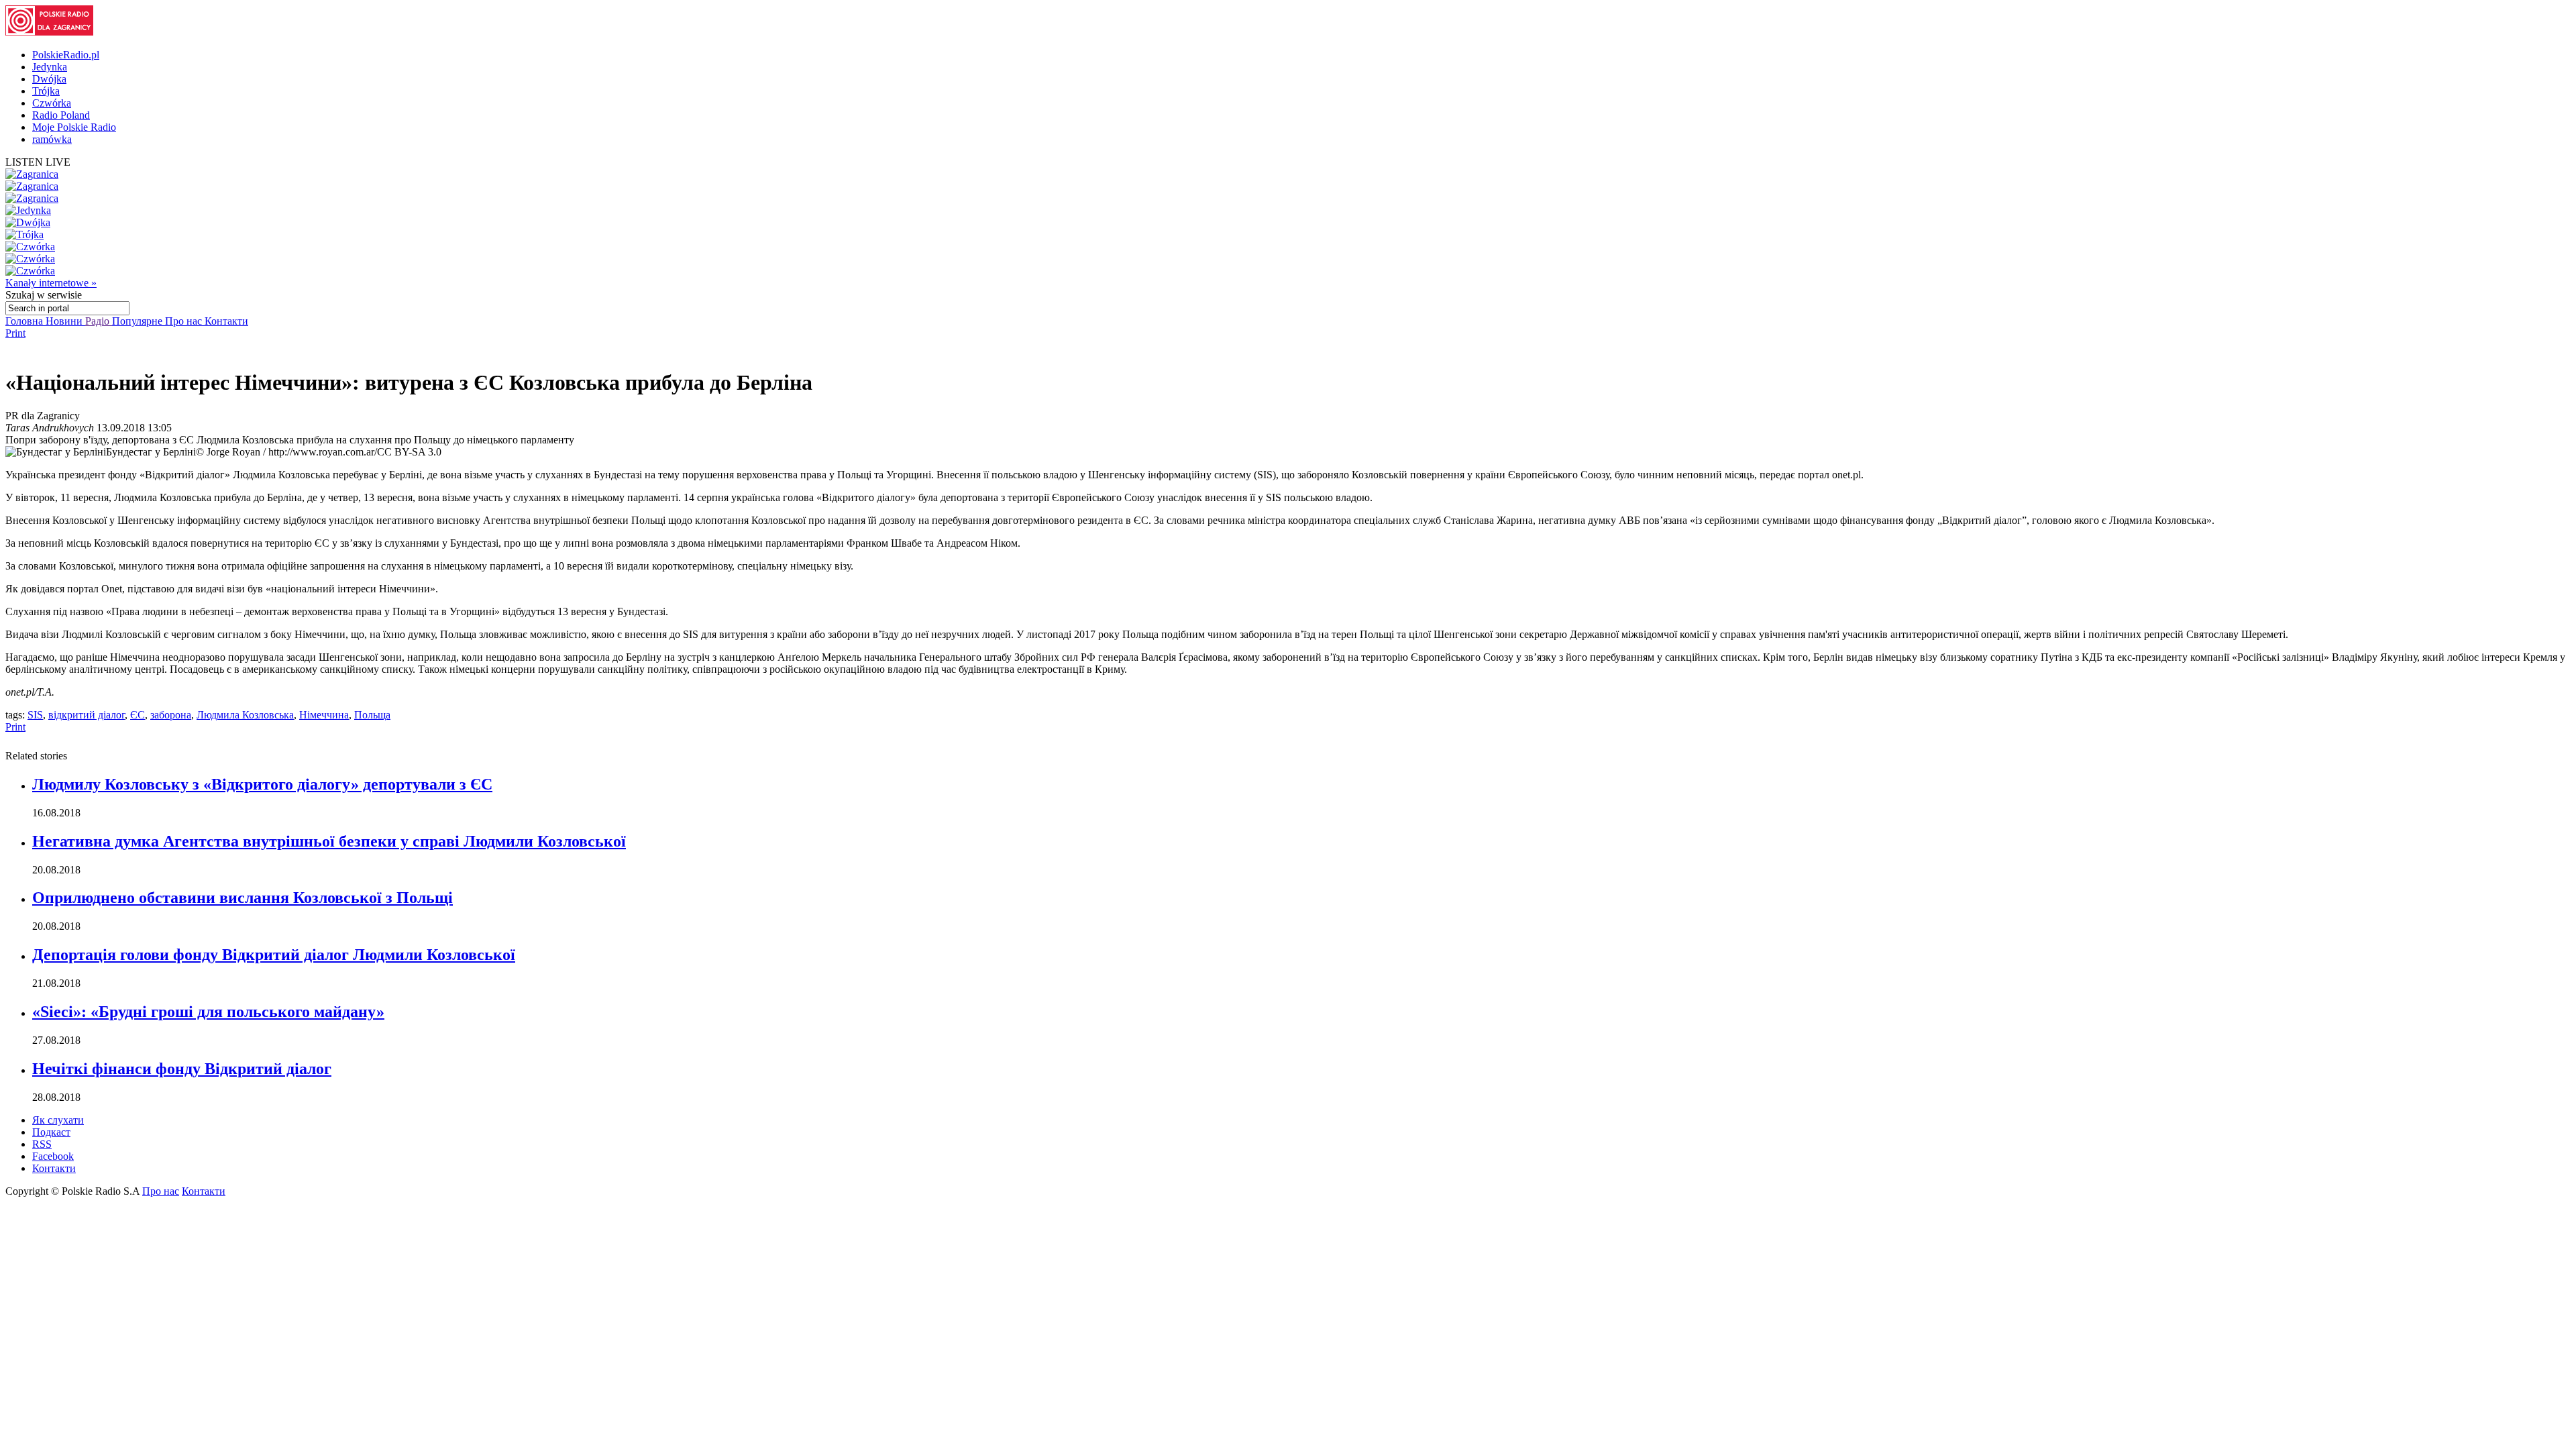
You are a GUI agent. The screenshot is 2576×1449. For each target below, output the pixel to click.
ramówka (52, 139)
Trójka (46, 91)
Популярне (139, 321)
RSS (42, 1144)
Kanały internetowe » (51, 283)
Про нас (185, 321)
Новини (65, 321)
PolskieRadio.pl (66, 55)
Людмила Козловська (245, 715)
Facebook (53, 1156)
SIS (35, 715)
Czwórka (52, 103)
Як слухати (58, 1120)
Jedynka (50, 67)
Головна (25, 321)
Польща (372, 715)
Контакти (226, 321)
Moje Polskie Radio (74, 127)
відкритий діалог (87, 715)
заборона (171, 715)
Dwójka (49, 79)
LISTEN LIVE (38, 162)
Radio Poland (61, 115)
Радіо (99, 321)
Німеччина (324, 715)
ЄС (138, 715)
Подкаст (51, 1132)
